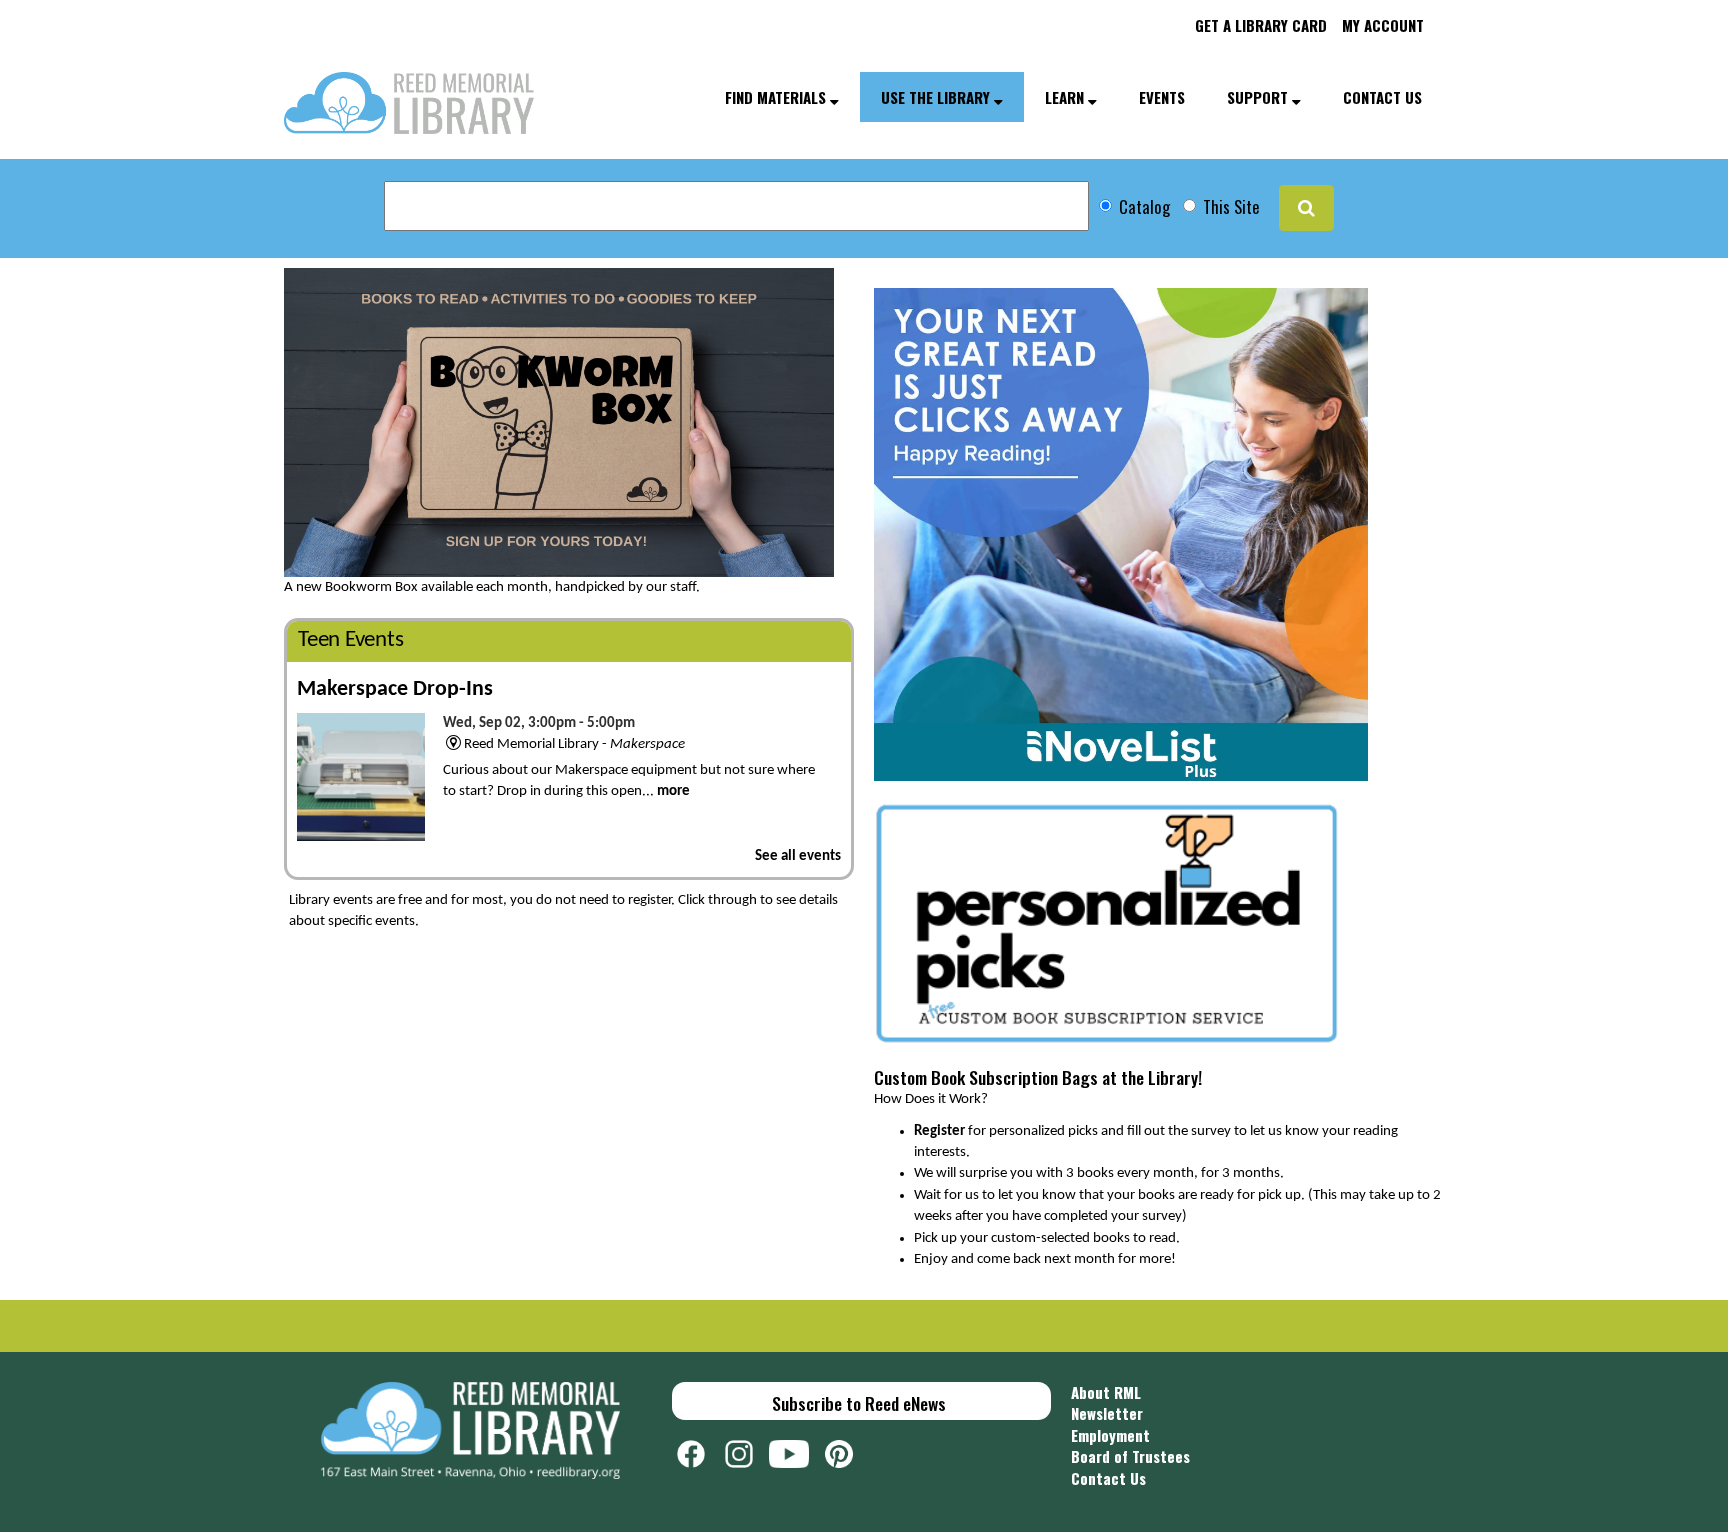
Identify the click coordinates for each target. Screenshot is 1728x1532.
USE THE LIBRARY (937, 97)
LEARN (1066, 97)
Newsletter (1107, 1413)
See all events (798, 856)
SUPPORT (1259, 97)
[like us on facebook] (701, 1451)
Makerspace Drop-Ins (395, 689)
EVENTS (1162, 97)
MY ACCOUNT (1383, 25)
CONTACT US (1382, 97)
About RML (1106, 1392)
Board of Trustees (1130, 1456)
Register (939, 1131)
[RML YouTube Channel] (797, 1451)
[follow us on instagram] (747, 1451)
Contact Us (1108, 1478)
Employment (1110, 1435)
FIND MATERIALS (777, 97)
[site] (1306, 208)
